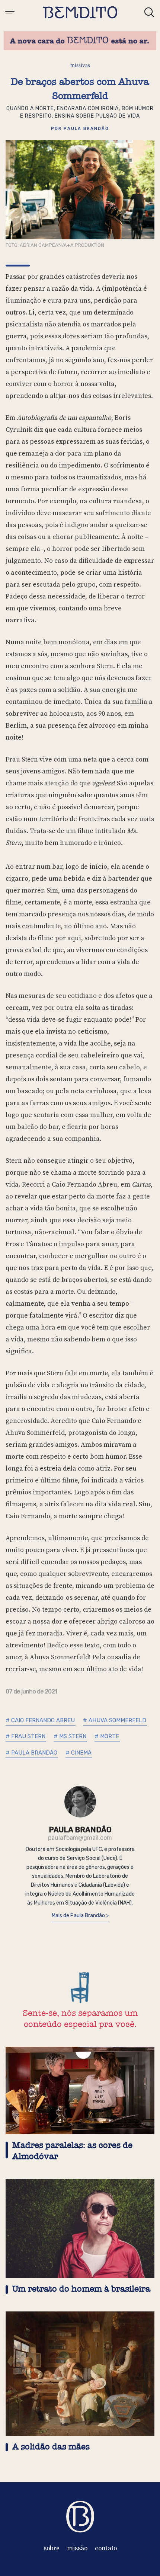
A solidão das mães (51, 2447)
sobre (52, 2548)
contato (106, 2548)
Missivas (80, 65)
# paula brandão (31, 1753)
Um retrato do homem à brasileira (81, 2289)
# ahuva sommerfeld (115, 1720)
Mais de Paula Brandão (79, 1916)
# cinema (79, 1753)
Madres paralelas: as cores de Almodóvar (72, 2151)
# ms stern (70, 1736)
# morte (107, 1736)
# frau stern (25, 1736)
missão (77, 2548)
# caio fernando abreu (40, 1720)
